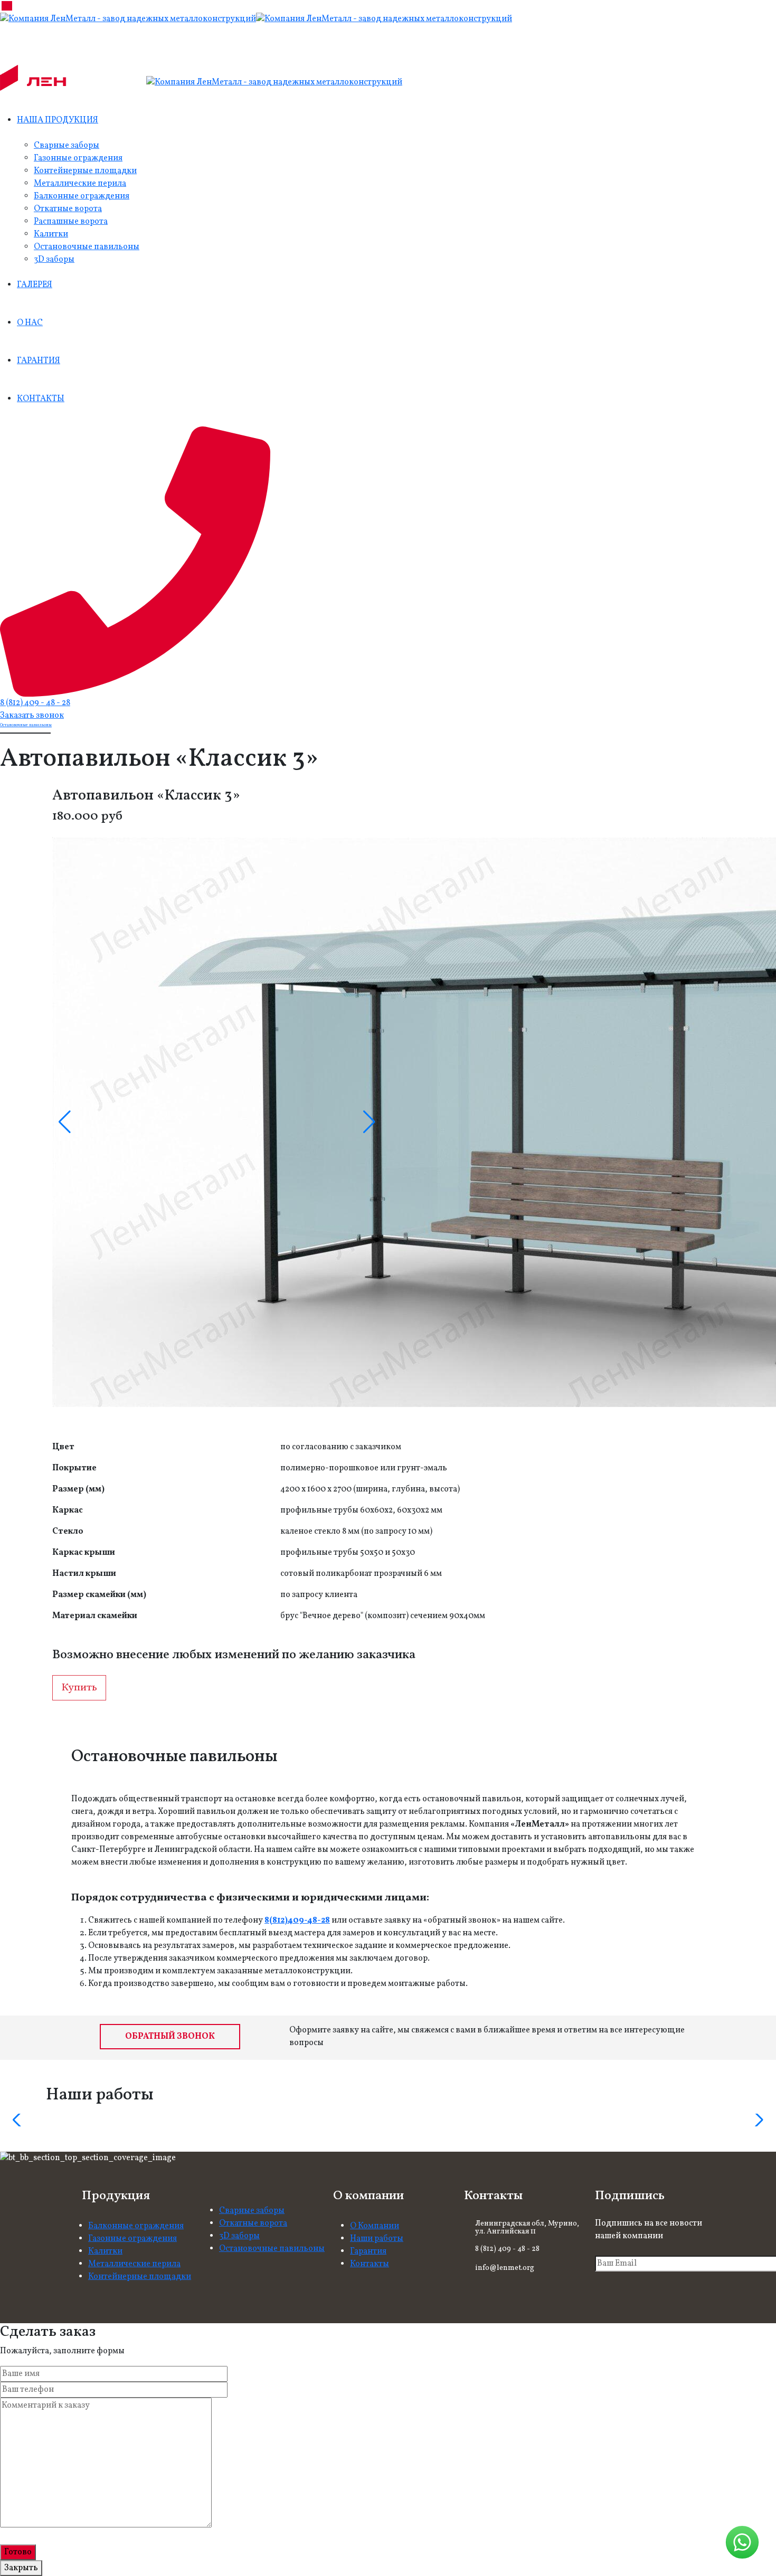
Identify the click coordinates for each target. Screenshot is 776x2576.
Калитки (51, 234)
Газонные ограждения (78, 158)
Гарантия (368, 2251)
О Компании (375, 2226)
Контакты (370, 2264)
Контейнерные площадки (85, 171)
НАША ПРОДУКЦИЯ (58, 120)
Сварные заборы (67, 146)
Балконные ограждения (82, 196)
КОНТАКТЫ (41, 399)
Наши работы (377, 2239)
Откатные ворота (68, 209)
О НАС (30, 323)
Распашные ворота (71, 222)
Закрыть (21, 2568)
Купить (79, 1688)
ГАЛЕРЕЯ (35, 285)
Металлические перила (80, 184)
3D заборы (54, 260)
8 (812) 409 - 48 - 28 (35, 703)
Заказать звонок (32, 716)
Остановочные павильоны (87, 247)
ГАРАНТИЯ (39, 361)
